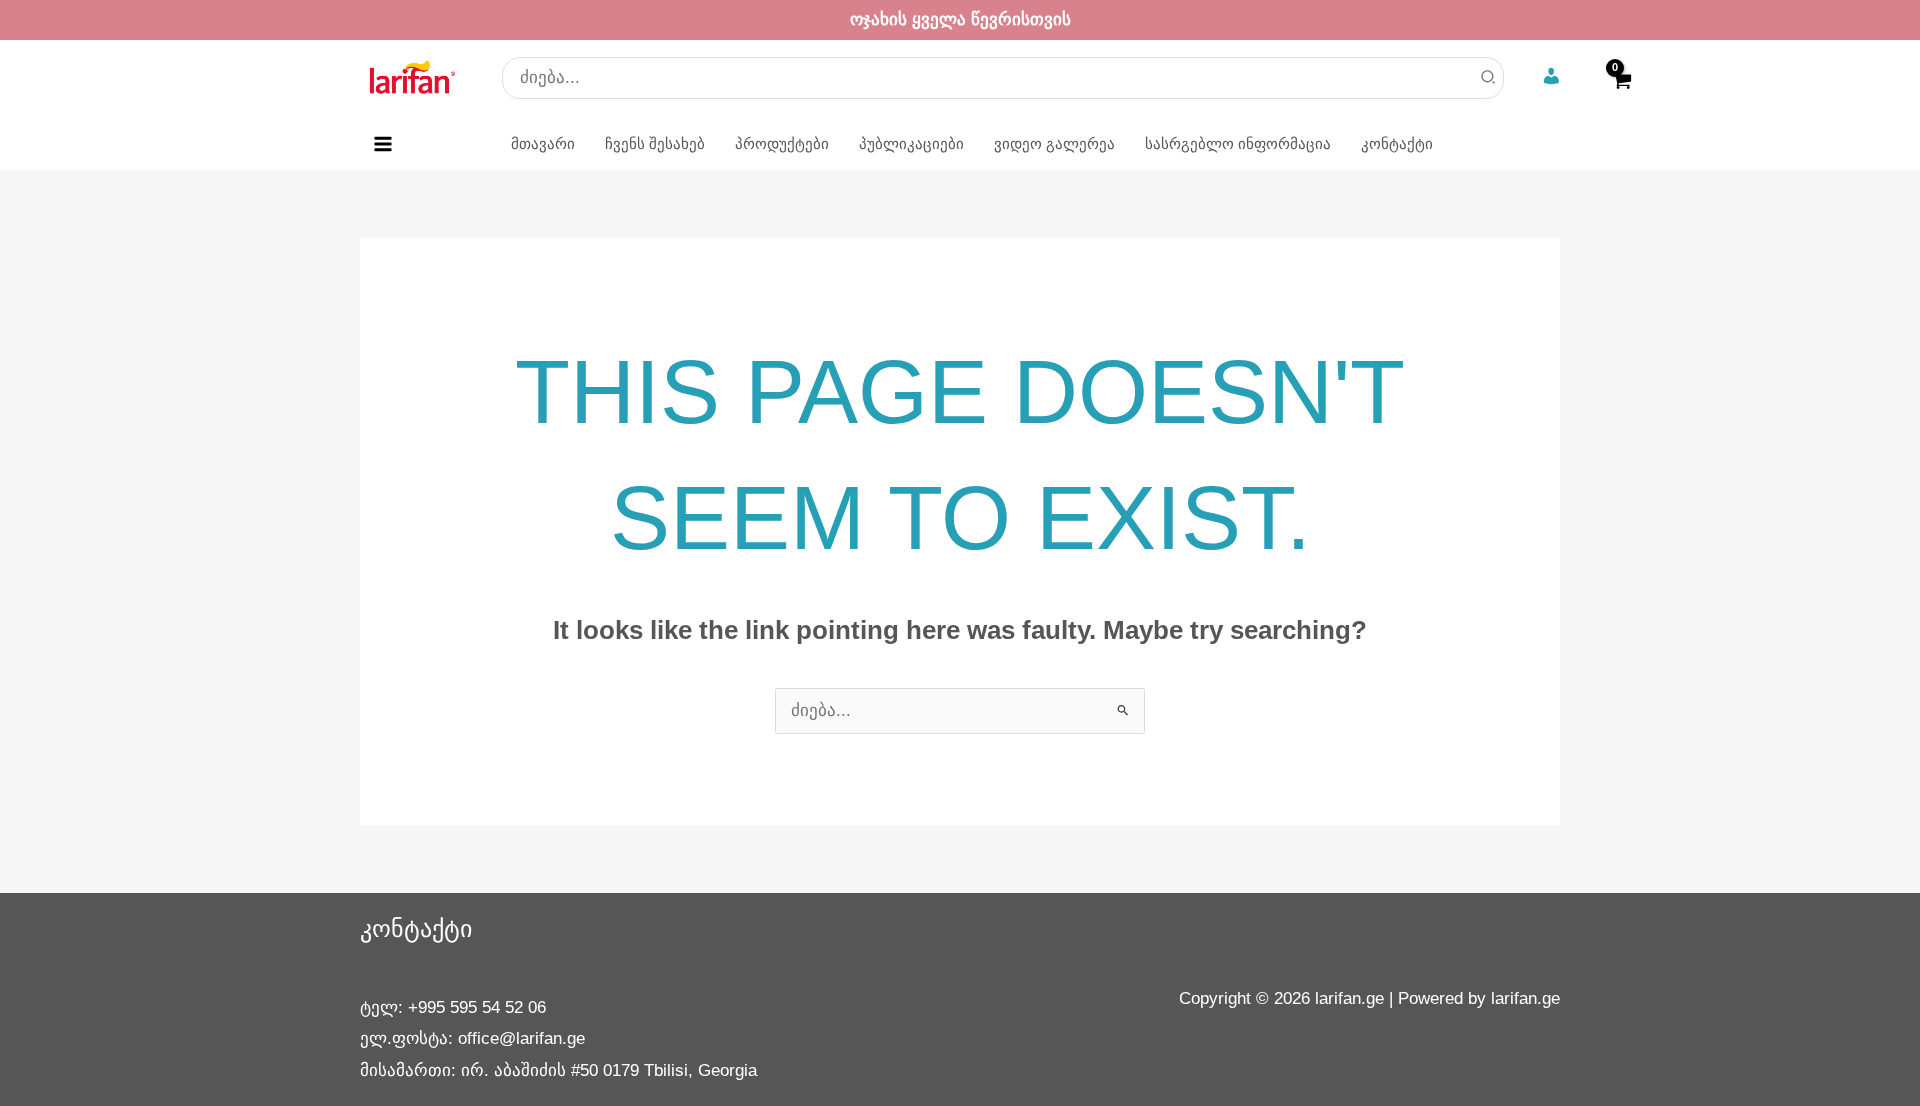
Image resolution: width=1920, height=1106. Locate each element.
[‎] (1553, 78)
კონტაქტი (416, 928)
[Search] (1489, 78)
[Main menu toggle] (383, 144)
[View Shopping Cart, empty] (1621, 93)
